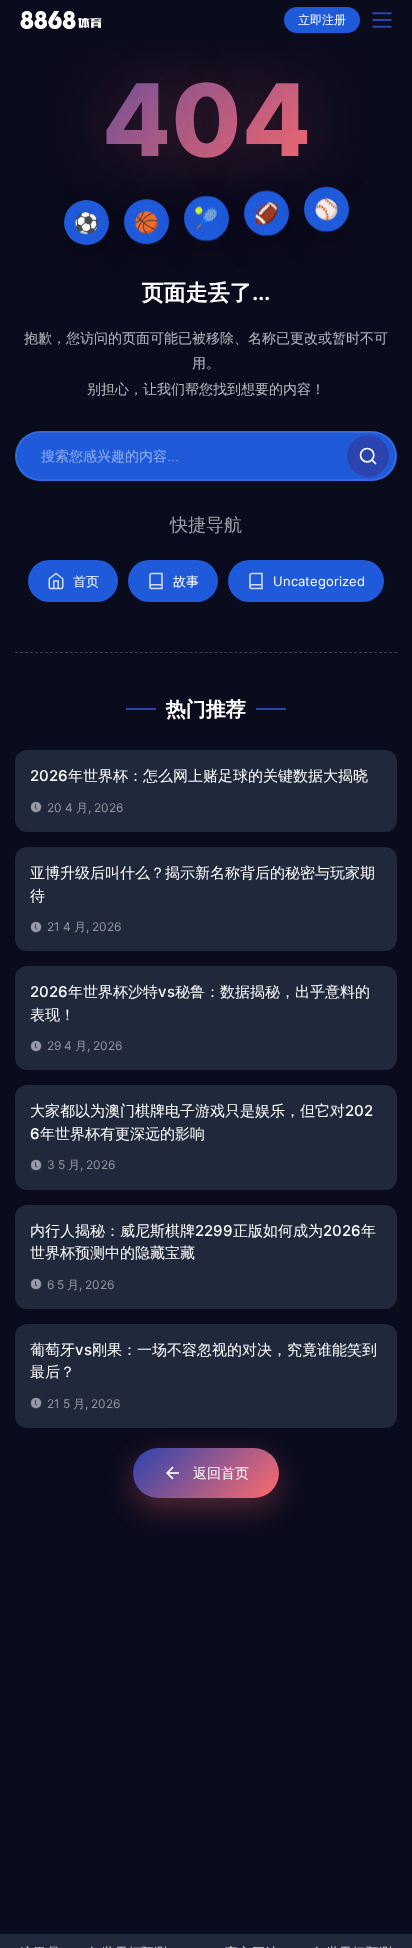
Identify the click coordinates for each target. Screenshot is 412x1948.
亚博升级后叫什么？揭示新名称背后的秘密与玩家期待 (202, 884)
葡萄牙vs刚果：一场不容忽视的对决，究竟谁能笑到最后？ (203, 1361)
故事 (186, 581)
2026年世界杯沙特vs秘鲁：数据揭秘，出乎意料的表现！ (200, 1003)
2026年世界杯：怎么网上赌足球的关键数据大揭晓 (199, 775)
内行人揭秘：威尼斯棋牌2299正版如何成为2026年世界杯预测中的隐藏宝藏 (203, 1242)
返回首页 (221, 1472)
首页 (86, 581)
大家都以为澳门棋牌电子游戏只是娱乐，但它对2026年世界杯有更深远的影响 (201, 1122)
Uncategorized (319, 581)
